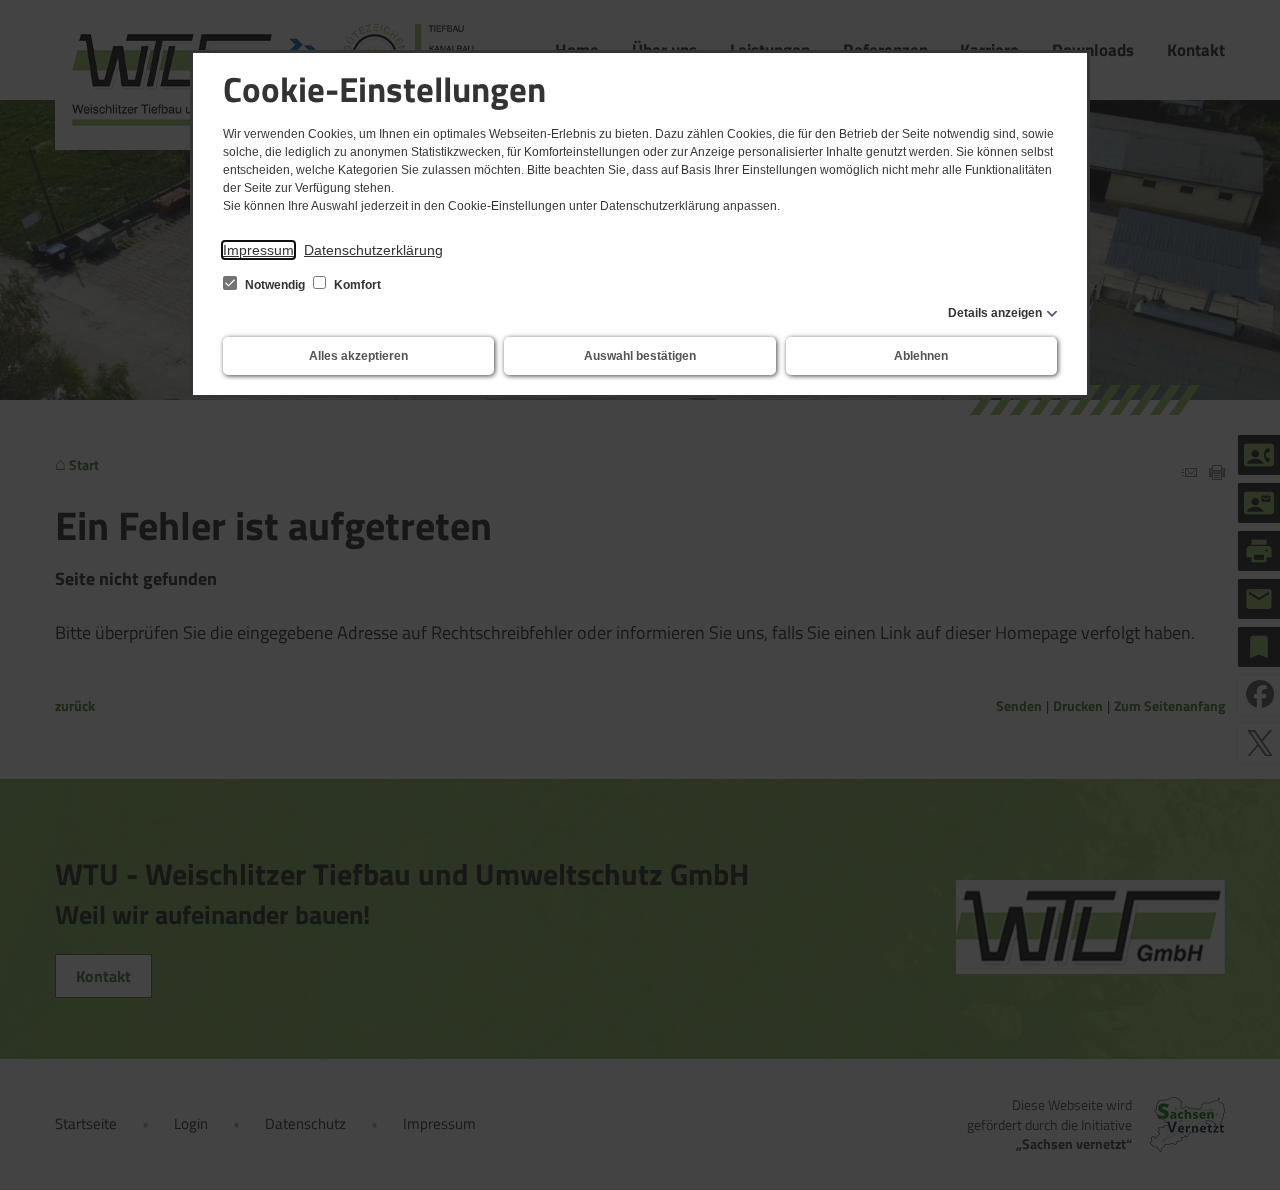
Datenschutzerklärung (373, 250)
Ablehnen (921, 356)
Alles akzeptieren (358, 356)
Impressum (258, 250)
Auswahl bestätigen (640, 356)
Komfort (356, 285)
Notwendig (275, 285)
